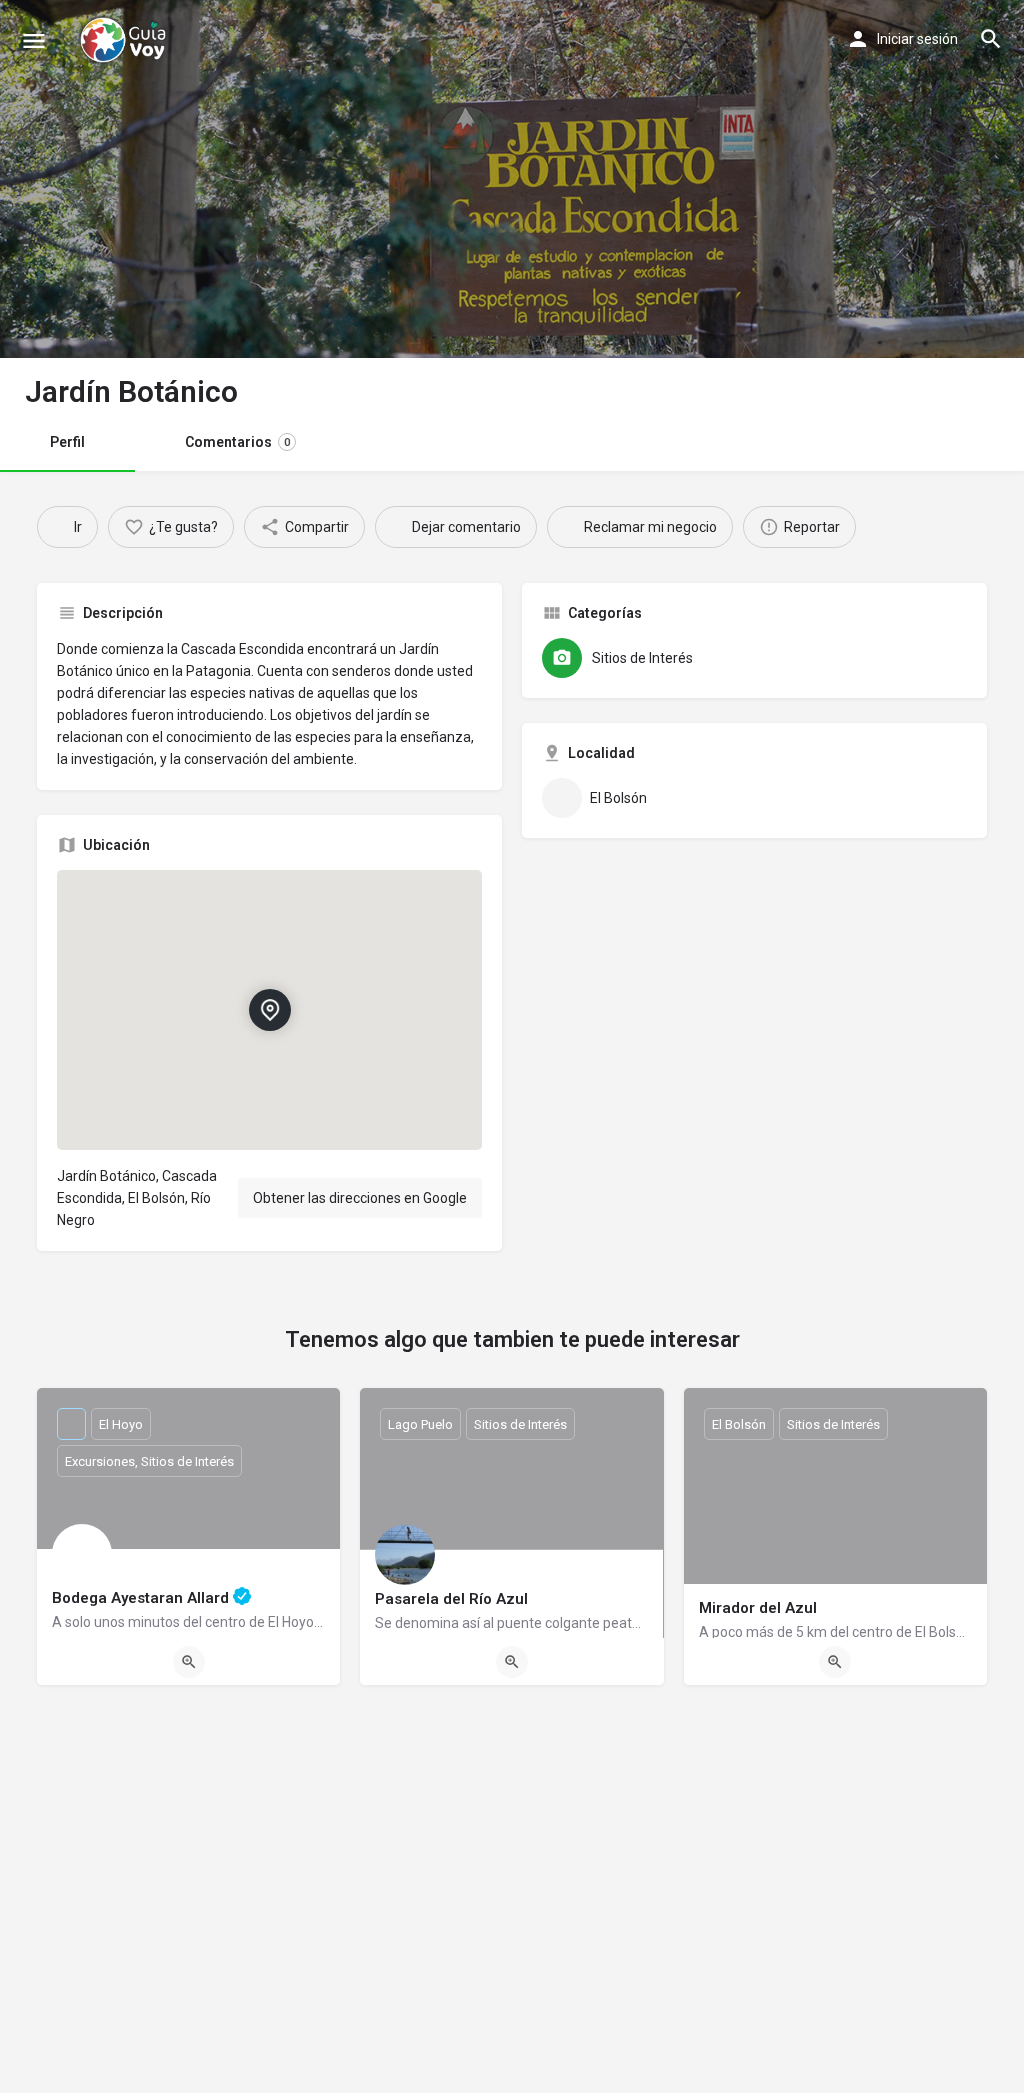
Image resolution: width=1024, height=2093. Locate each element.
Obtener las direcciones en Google (360, 1198)
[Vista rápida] (189, 1662)
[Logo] (125, 40)
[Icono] (34, 40)
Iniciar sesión (917, 39)
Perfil (67, 442)
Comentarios (237, 442)
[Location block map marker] (270, 1010)
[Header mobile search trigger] (991, 39)
